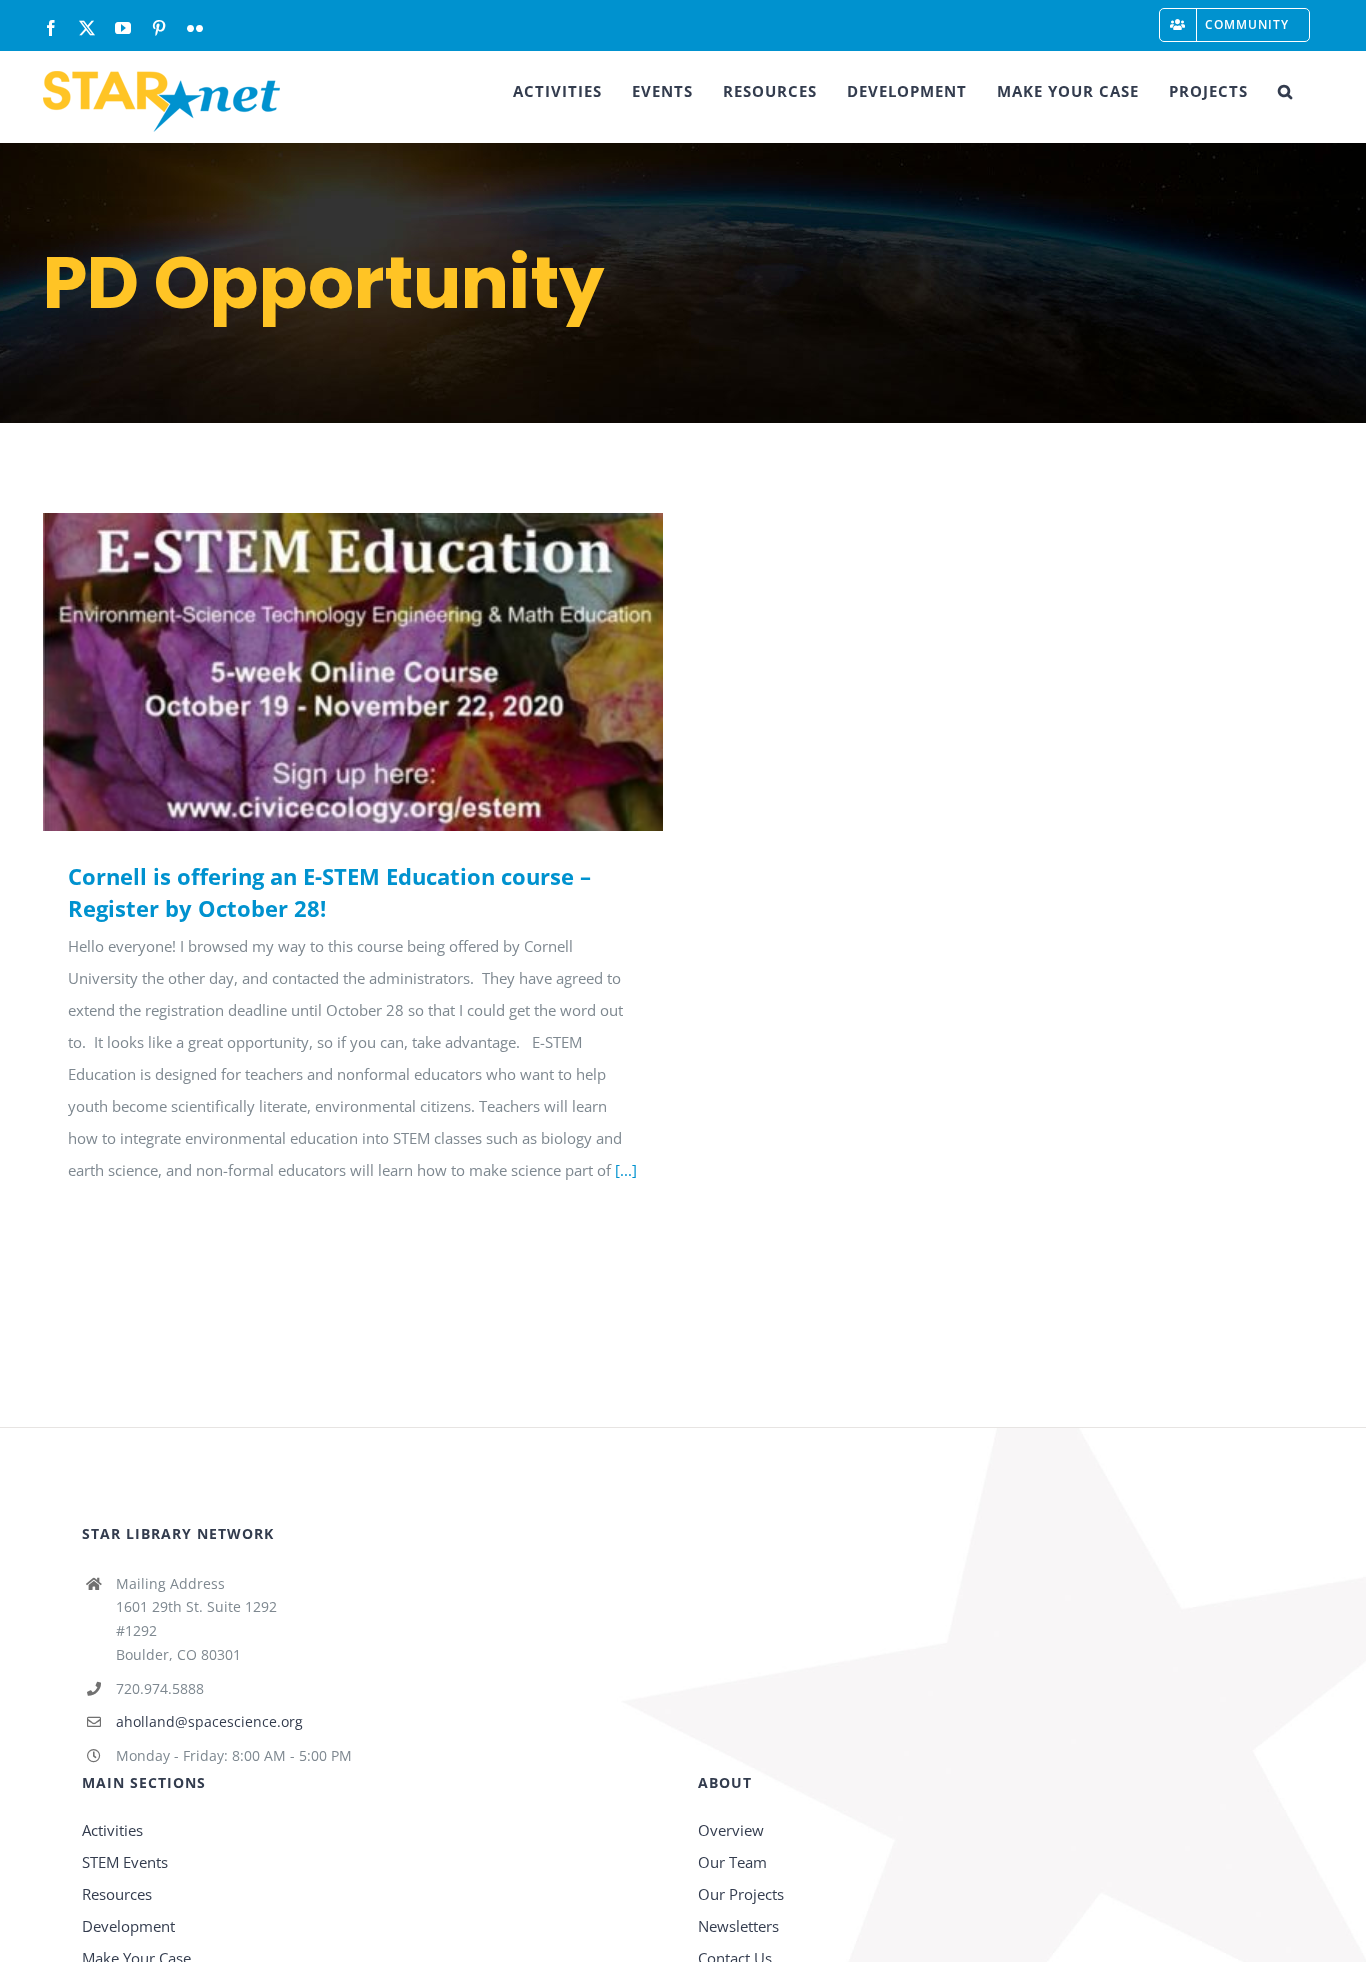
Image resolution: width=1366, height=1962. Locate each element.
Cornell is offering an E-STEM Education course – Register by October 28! (324, 671)
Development (128, 1926)
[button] (1285, 91)
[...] (626, 1170)
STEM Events (125, 1862)
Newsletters (738, 1926)
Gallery (382, 671)
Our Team (732, 1862)
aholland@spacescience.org (209, 1721)
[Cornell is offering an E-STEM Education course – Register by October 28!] (353, 672)
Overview (731, 1830)
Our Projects (741, 1894)
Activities (112, 1830)
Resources (117, 1894)
